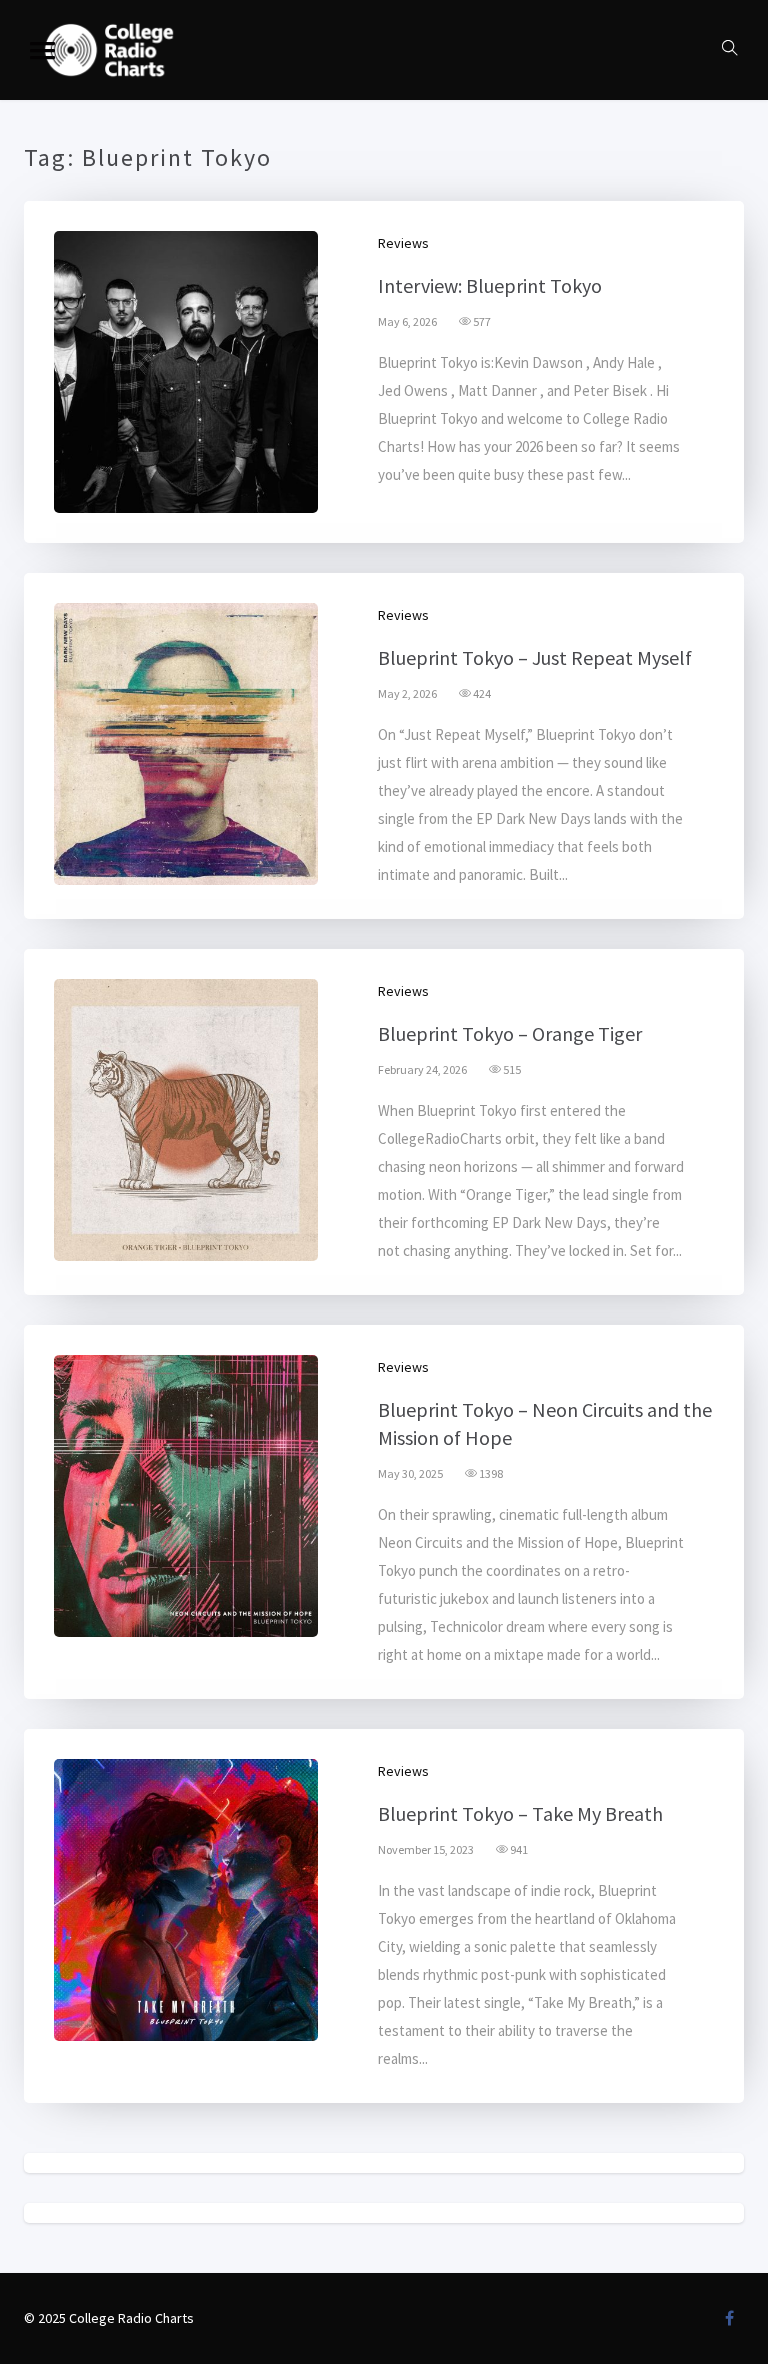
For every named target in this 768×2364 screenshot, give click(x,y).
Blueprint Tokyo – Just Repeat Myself (535, 657)
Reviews (403, 243)
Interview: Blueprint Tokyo (490, 285)
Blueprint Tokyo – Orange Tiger (510, 1033)
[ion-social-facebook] (729, 2318)
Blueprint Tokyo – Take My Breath (520, 1813)
